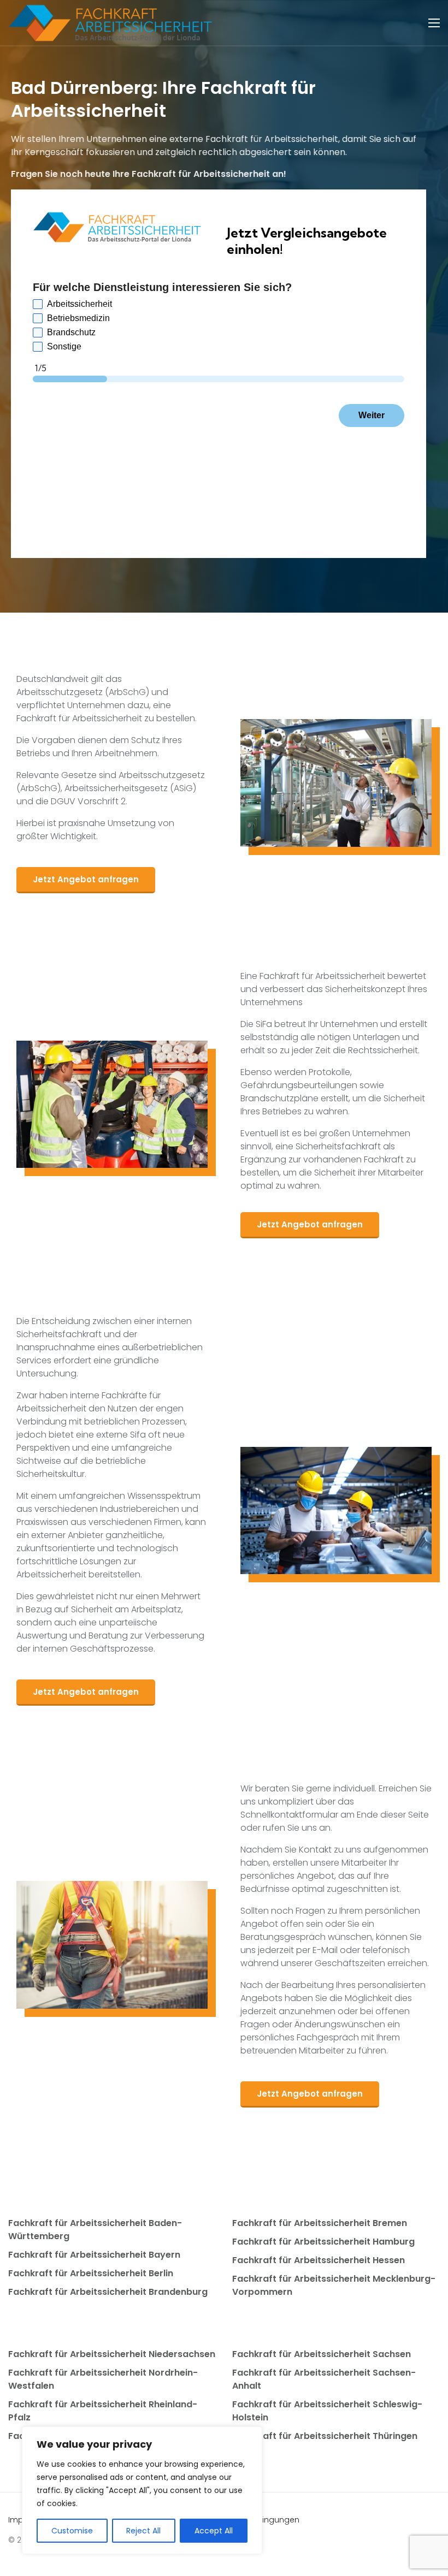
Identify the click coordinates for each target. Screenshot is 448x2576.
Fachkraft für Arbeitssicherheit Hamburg (323, 2242)
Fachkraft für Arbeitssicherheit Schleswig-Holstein (327, 2411)
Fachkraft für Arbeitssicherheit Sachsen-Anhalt (324, 2379)
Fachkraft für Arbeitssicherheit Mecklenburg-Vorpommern (334, 2285)
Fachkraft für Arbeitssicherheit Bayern (94, 2255)
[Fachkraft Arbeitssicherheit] (116, 23)
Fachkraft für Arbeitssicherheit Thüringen (325, 2436)
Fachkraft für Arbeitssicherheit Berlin (91, 2273)
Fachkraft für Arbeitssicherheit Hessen (319, 2260)
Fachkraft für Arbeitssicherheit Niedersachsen (112, 2354)
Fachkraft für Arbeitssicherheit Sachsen (322, 2354)
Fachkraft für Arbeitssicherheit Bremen (320, 2223)
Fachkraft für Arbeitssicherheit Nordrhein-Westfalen (103, 2379)
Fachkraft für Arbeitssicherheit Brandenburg (108, 2292)
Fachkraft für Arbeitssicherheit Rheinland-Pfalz (103, 2411)
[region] (142, 2490)
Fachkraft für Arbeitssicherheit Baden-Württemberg (95, 2230)
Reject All (143, 2531)
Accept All (214, 2531)
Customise (72, 2531)
